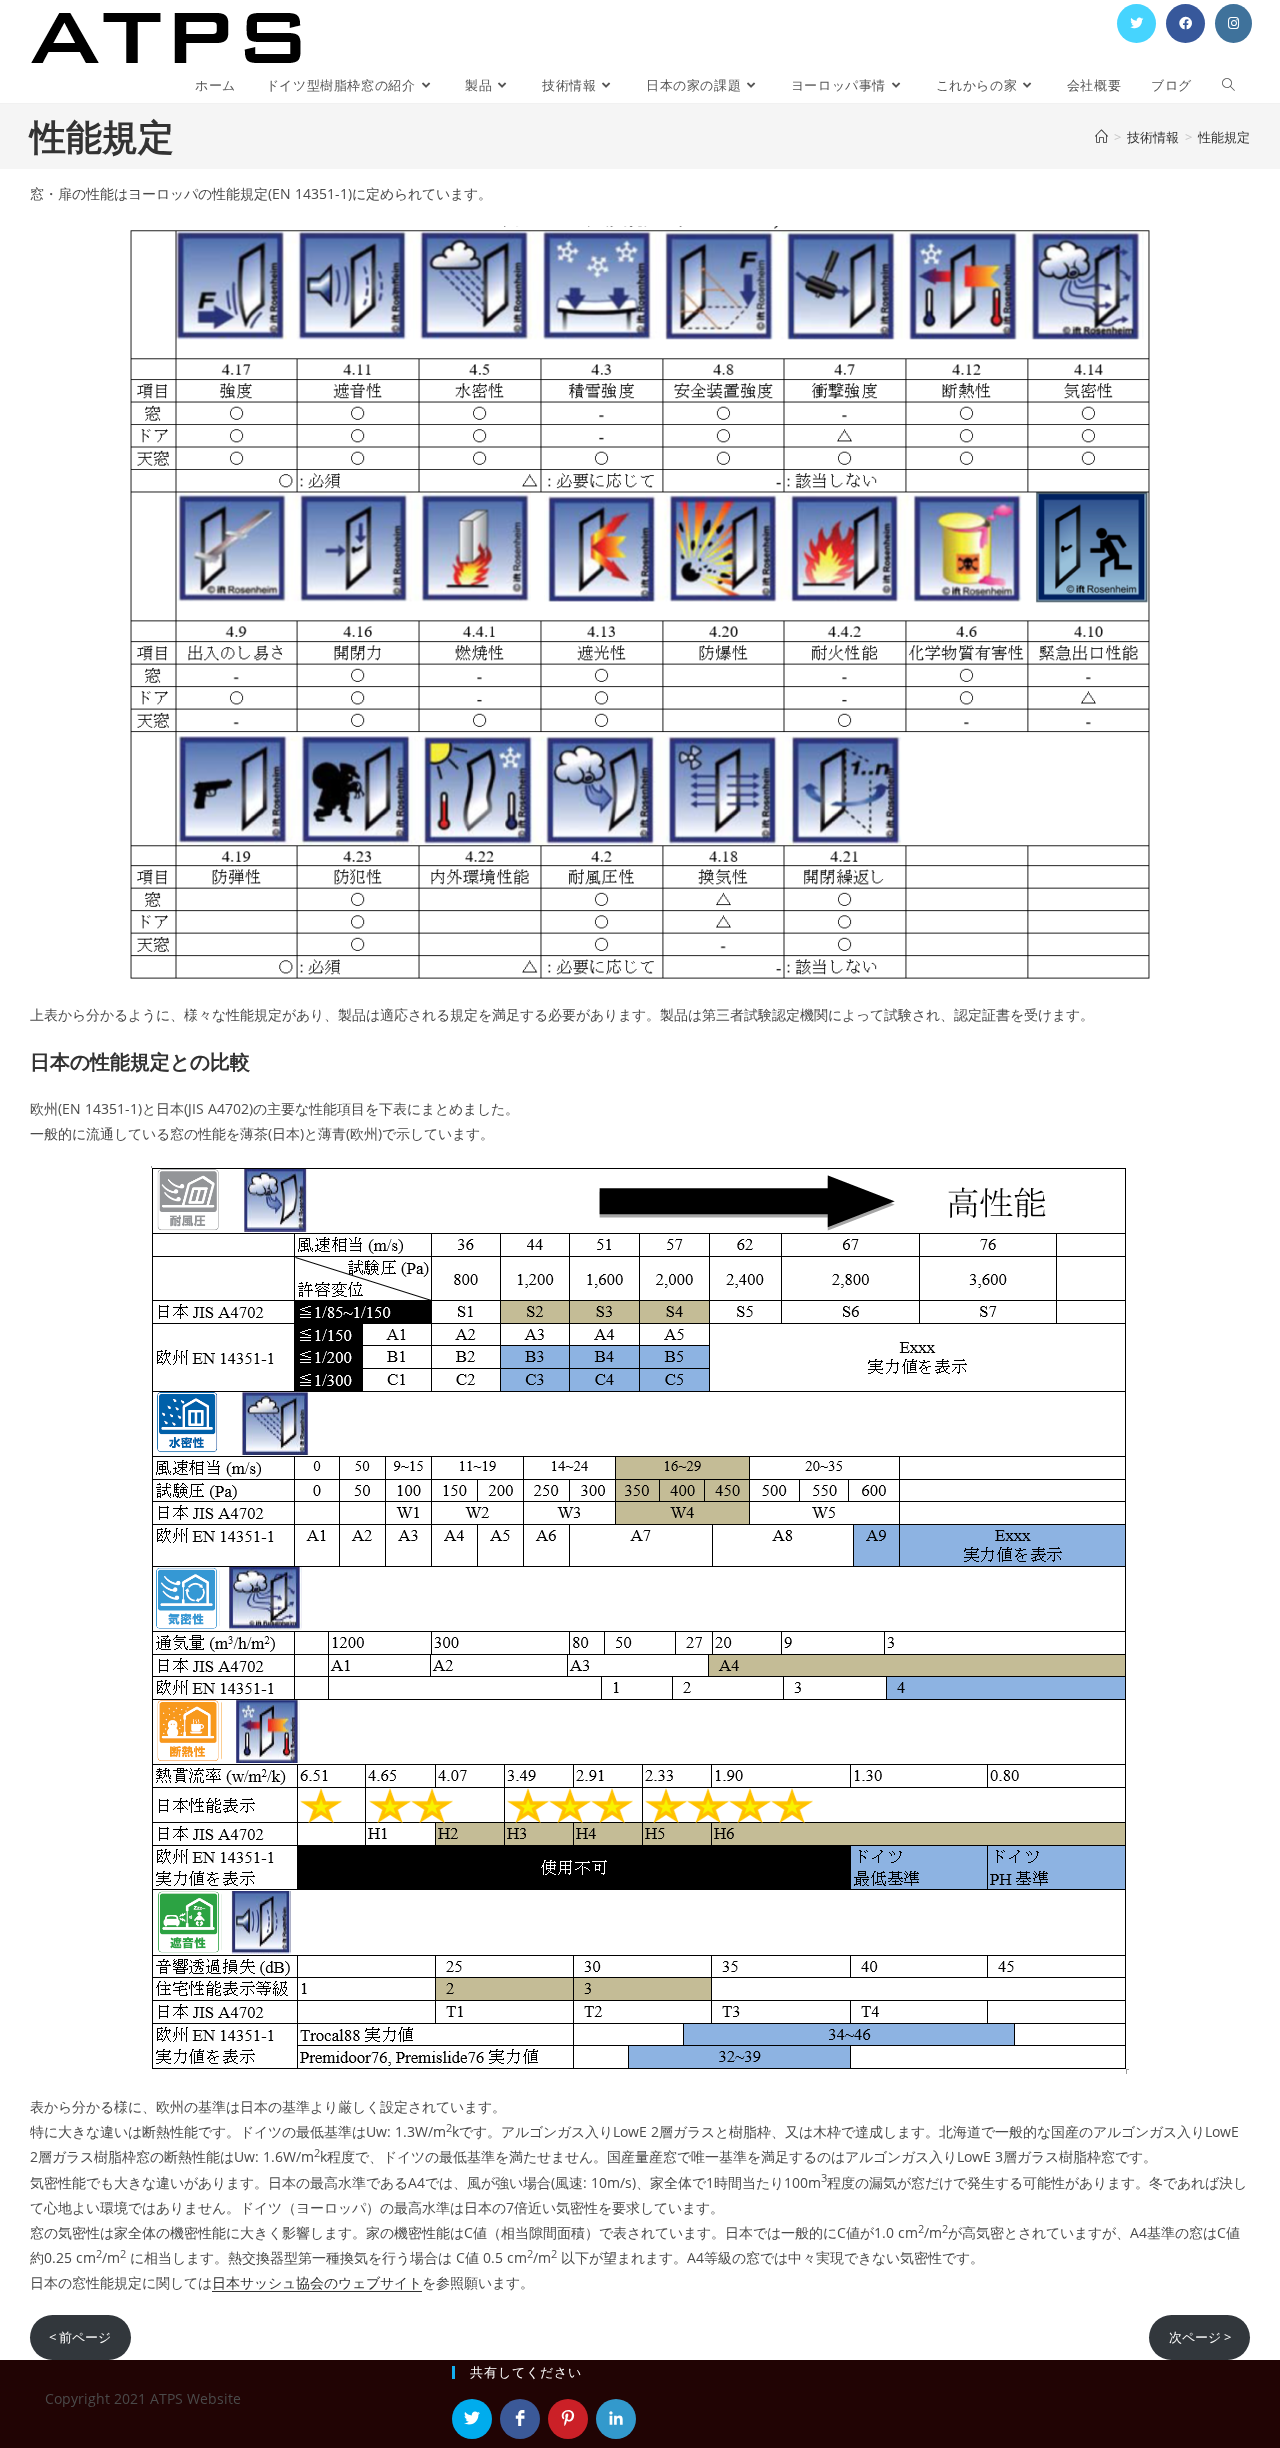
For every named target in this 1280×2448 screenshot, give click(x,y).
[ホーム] (1101, 137)
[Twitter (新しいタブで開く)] (1136, 23)
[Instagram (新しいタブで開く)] (1233, 23)
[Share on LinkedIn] (616, 2419)
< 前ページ (80, 2337)
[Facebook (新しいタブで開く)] (1185, 23)
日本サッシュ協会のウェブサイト (317, 2282)
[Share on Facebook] (520, 2419)
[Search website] (1228, 85)
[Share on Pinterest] (568, 2419)
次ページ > (1200, 2337)
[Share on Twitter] (472, 2419)
